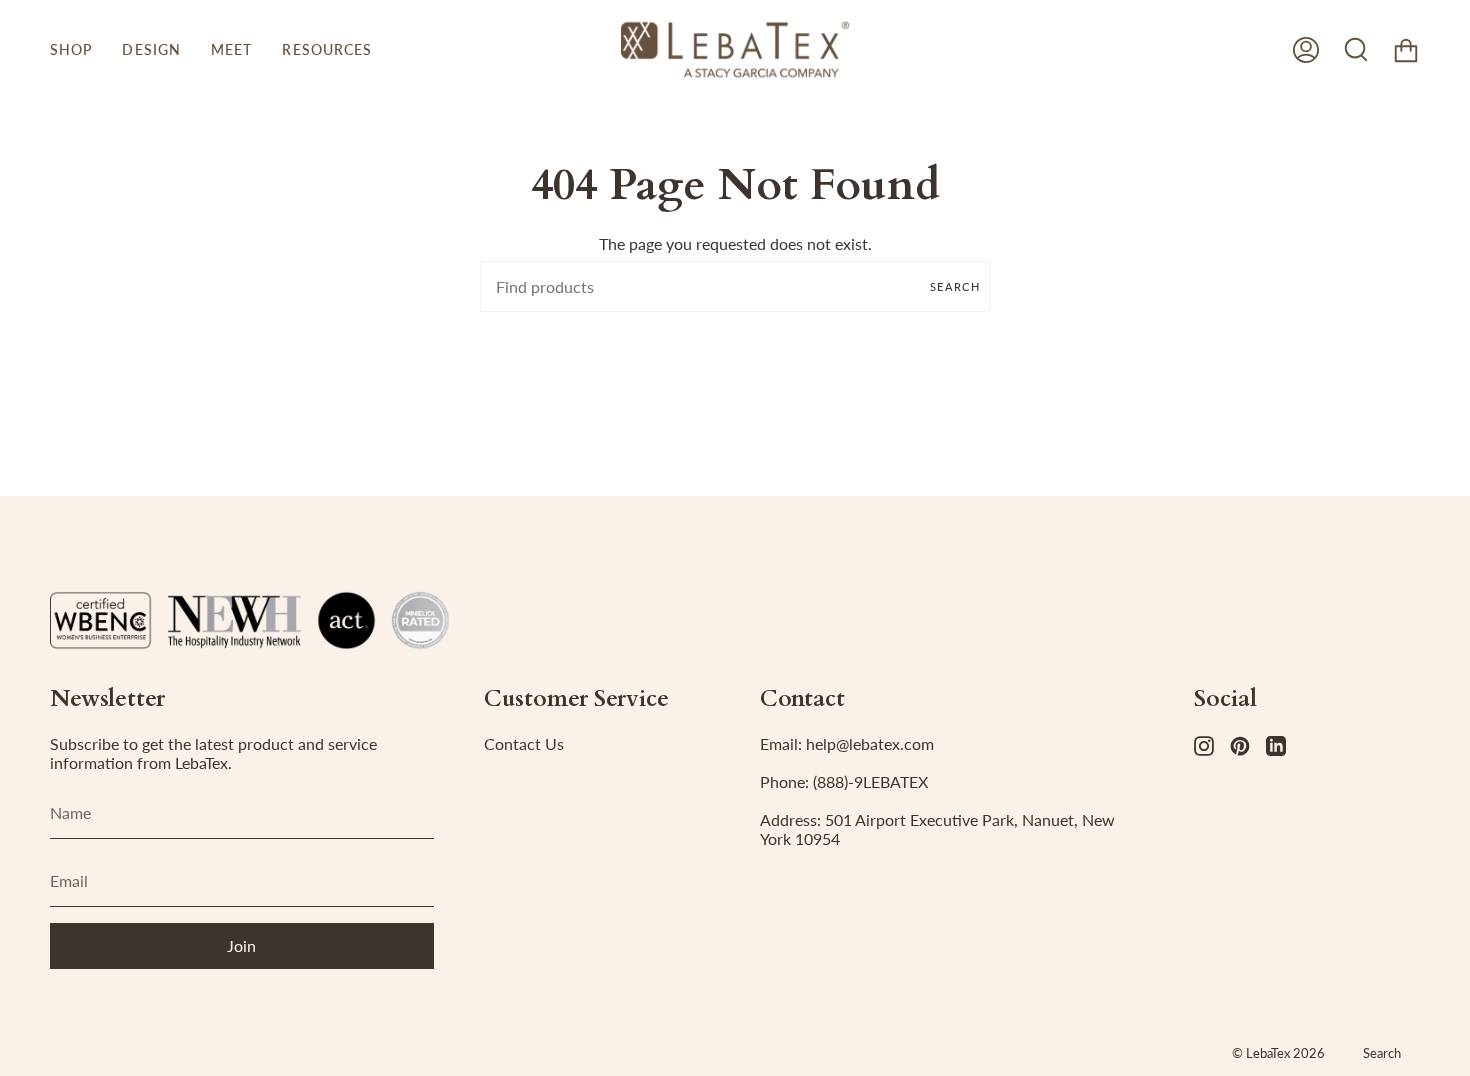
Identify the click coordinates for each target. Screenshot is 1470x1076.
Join (241, 945)
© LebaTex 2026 (1278, 1053)
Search (955, 286)
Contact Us (524, 743)
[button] (71, 49)
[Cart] (1406, 49)
